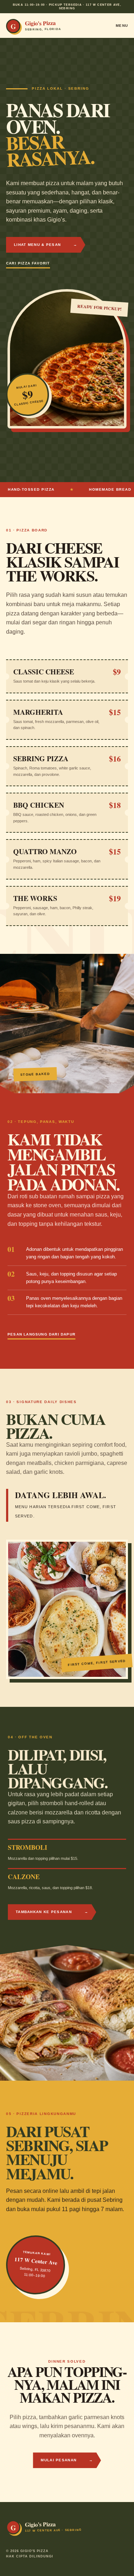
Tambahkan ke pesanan (52, 1912)
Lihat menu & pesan (46, 245)
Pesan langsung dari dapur (41, 1334)
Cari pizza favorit (28, 263)
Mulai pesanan (67, 2460)
